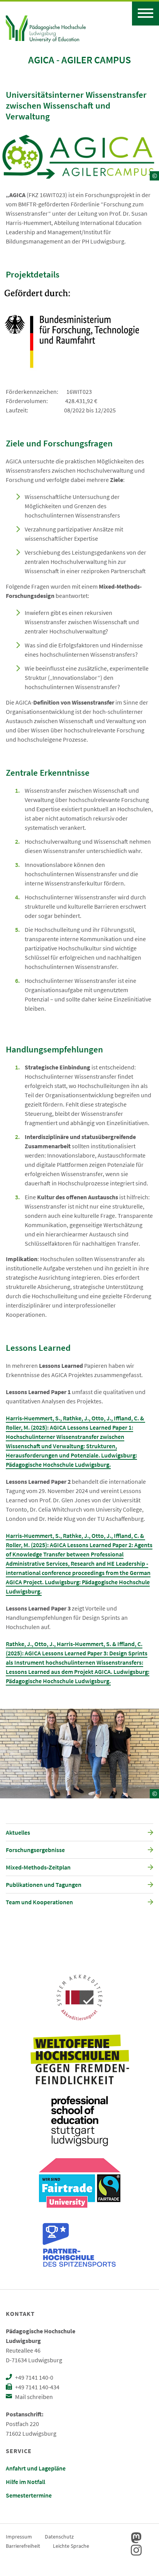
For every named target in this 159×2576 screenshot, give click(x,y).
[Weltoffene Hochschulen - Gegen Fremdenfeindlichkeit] (80, 2059)
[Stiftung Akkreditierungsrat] (79, 1997)
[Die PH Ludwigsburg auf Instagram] (136, 2550)
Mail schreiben (33, 2397)
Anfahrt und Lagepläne (36, 2468)
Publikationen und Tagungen (44, 1885)
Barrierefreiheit (23, 2546)
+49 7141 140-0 (34, 2377)
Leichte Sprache (71, 2546)
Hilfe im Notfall (25, 2482)
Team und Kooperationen (39, 1902)
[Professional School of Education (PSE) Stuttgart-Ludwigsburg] (79, 2121)
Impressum (19, 2537)
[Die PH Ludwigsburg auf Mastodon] (136, 2538)
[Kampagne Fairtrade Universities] (80, 2183)
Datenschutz (59, 2537)
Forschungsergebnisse (35, 1850)
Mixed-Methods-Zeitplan (38, 1867)
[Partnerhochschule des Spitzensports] (79, 2245)
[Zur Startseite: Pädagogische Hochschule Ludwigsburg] (46, 28)
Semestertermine (29, 2495)
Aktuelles (18, 1832)
